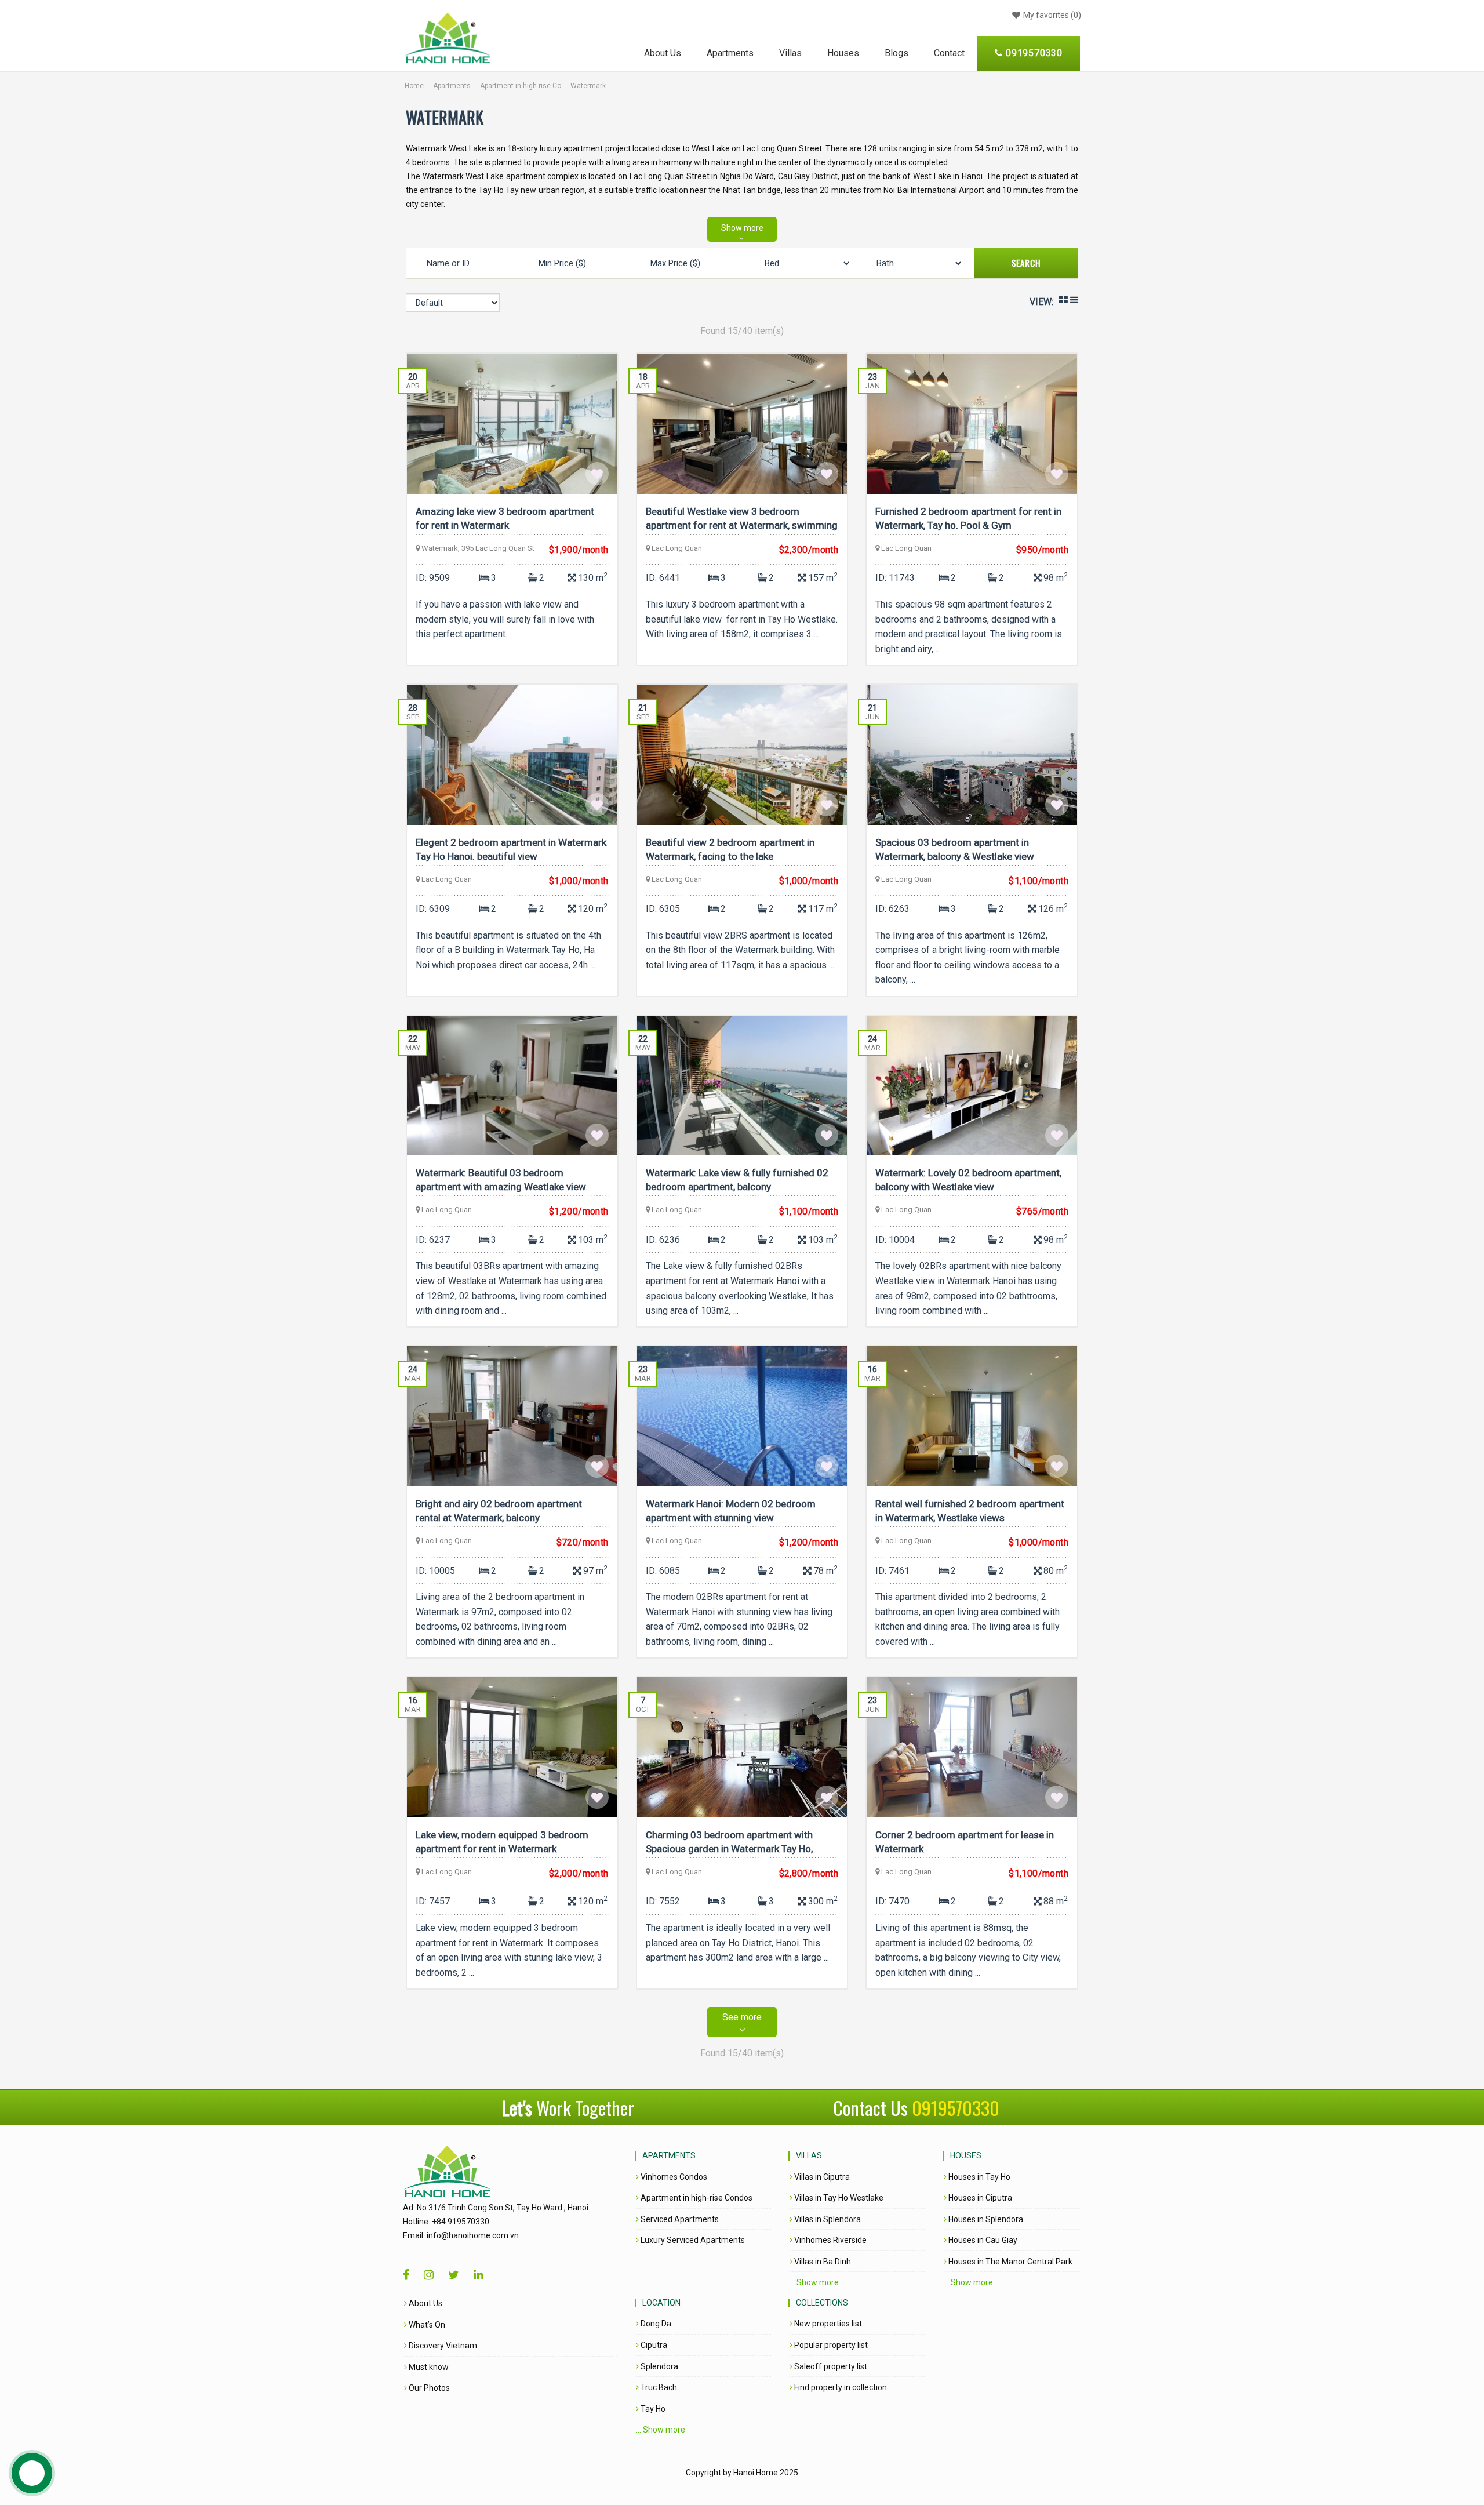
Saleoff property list (830, 2366)
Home (414, 86)
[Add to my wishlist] (597, 474)
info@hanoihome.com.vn (473, 2235)
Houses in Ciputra (979, 2198)
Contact (949, 53)
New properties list (827, 2324)
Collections (822, 2303)
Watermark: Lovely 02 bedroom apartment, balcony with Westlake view (968, 1180)
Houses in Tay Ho (979, 2177)
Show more (742, 228)
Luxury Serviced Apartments (692, 2240)
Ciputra (653, 2345)
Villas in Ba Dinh (822, 2262)
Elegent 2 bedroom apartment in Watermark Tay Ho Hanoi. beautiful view (511, 849)
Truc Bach (658, 2387)
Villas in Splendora (827, 2219)
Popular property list (830, 2345)
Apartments (730, 53)
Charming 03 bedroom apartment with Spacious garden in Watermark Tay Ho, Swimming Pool (729, 1844)
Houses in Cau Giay (982, 2240)
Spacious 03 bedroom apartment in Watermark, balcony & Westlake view (955, 849)
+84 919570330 (461, 2222)
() (1052, 15)
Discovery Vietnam (442, 2346)
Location (661, 2303)
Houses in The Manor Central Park (1010, 2262)
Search (1026, 263)
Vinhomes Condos (673, 2177)
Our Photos (428, 2388)
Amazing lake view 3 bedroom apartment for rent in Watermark (505, 518)
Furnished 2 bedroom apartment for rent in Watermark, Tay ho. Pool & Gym (968, 518)
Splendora (659, 2366)
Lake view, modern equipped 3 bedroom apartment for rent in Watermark (502, 1842)
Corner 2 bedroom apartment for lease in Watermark (965, 1842)
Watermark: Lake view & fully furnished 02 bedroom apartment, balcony (737, 1180)
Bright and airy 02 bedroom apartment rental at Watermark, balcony (499, 1511)
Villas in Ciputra (821, 2177)
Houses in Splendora (985, 2219)
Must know (428, 2367)
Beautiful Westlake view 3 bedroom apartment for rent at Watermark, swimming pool (742, 520)
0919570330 (956, 2108)
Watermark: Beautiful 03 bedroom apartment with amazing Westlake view (501, 1180)
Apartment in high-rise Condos (523, 86)
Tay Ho (652, 2409)
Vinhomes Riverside (830, 2240)
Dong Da (655, 2324)
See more (742, 2017)
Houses (843, 53)
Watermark (588, 86)
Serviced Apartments (679, 2219)
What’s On (426, 2325)
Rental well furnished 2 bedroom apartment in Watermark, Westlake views (970, 1511)
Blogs (896, 53)
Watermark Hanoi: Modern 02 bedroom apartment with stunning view (731, 1511)
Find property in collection (840, 2387)
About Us (663, 53)
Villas (790, 53)
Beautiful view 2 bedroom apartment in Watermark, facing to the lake (730, 849)
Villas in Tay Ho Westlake (838, 2198)
